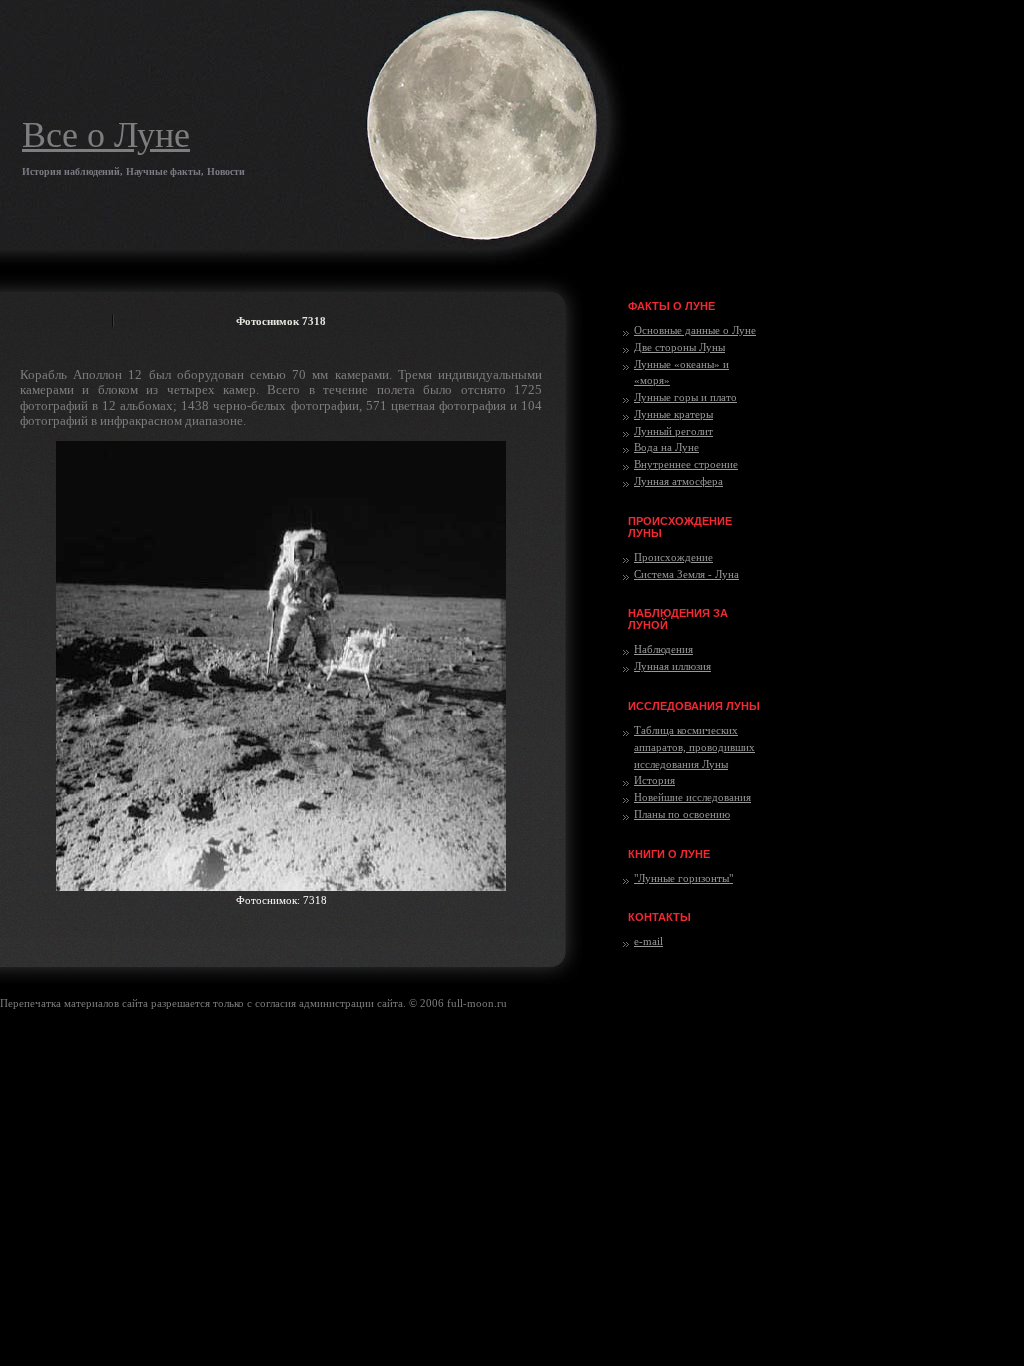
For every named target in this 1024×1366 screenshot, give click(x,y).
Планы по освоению (682, 814)
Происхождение (673, 557)
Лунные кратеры (673, 414)
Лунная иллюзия (672, 666)
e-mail (648, 941)
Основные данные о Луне (695, 330)
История (654, 780)
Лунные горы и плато (685, 397)
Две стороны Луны (679, 347)
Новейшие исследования (692, 797)
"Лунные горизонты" (683, 878)
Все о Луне (106, 135)
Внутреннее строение (686, 464)
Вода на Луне (666, 447)
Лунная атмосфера (678, 481)
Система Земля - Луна (686, 574)
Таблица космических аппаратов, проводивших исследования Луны (694, 747)
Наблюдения (663, 649)
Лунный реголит (673, 431)
